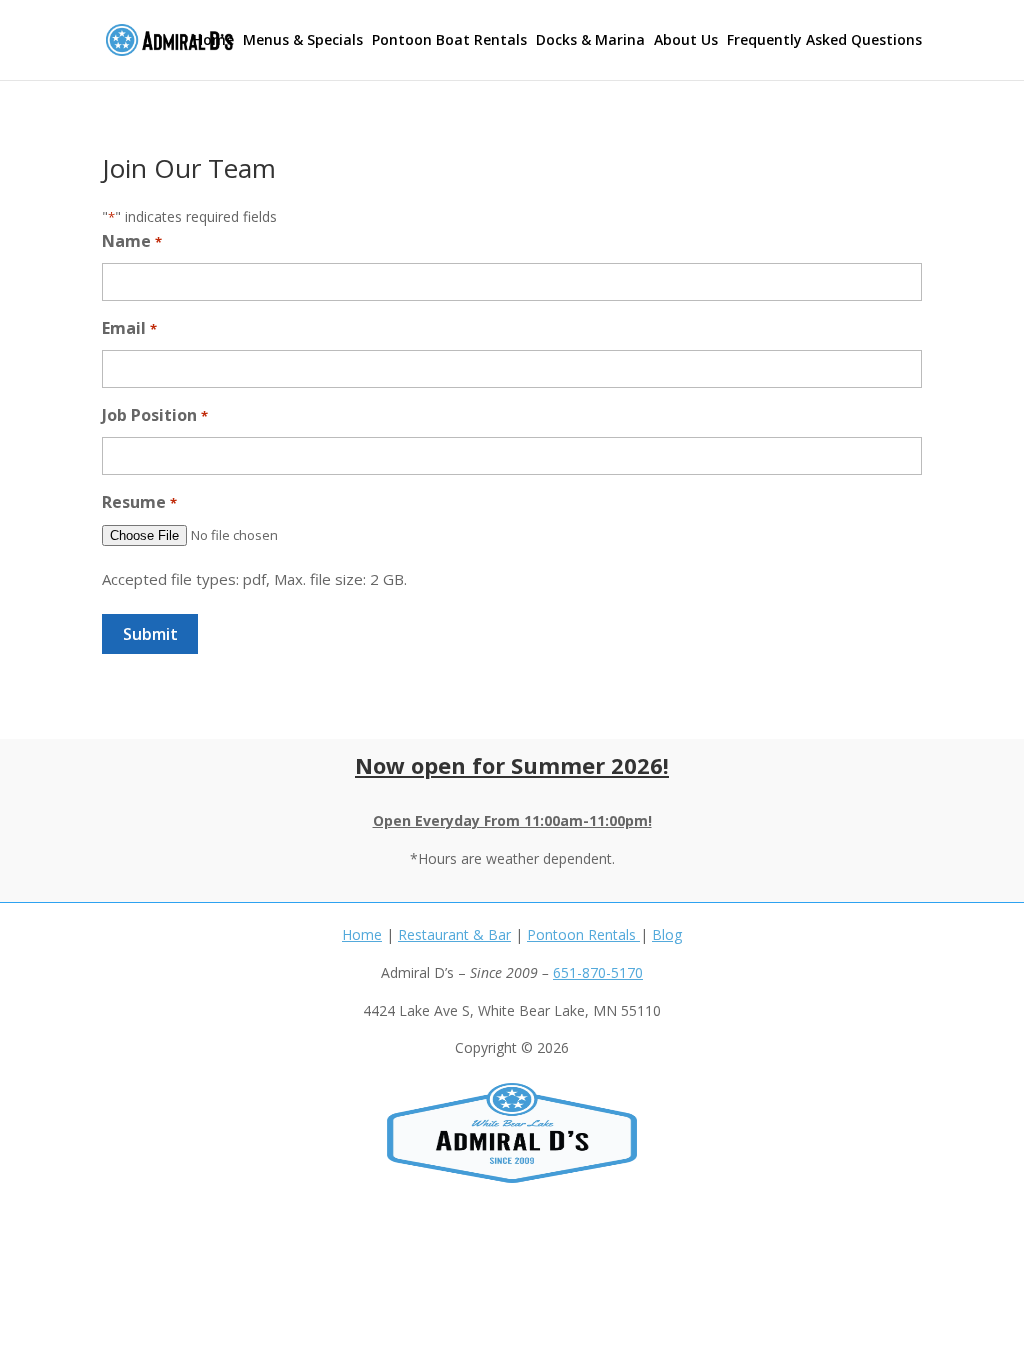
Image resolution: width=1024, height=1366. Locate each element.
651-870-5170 (598, 972)
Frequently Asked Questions (824, 41)
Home (213, 41)
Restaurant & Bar (454, 934)
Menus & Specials (303, 41)
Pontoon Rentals (583, 934)
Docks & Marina (590, 41)
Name (131, 241)
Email (129, 328)
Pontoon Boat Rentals (449, 41)
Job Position (154, 415)
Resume (139, 502)
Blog (667, 934)
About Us (686, 41)
